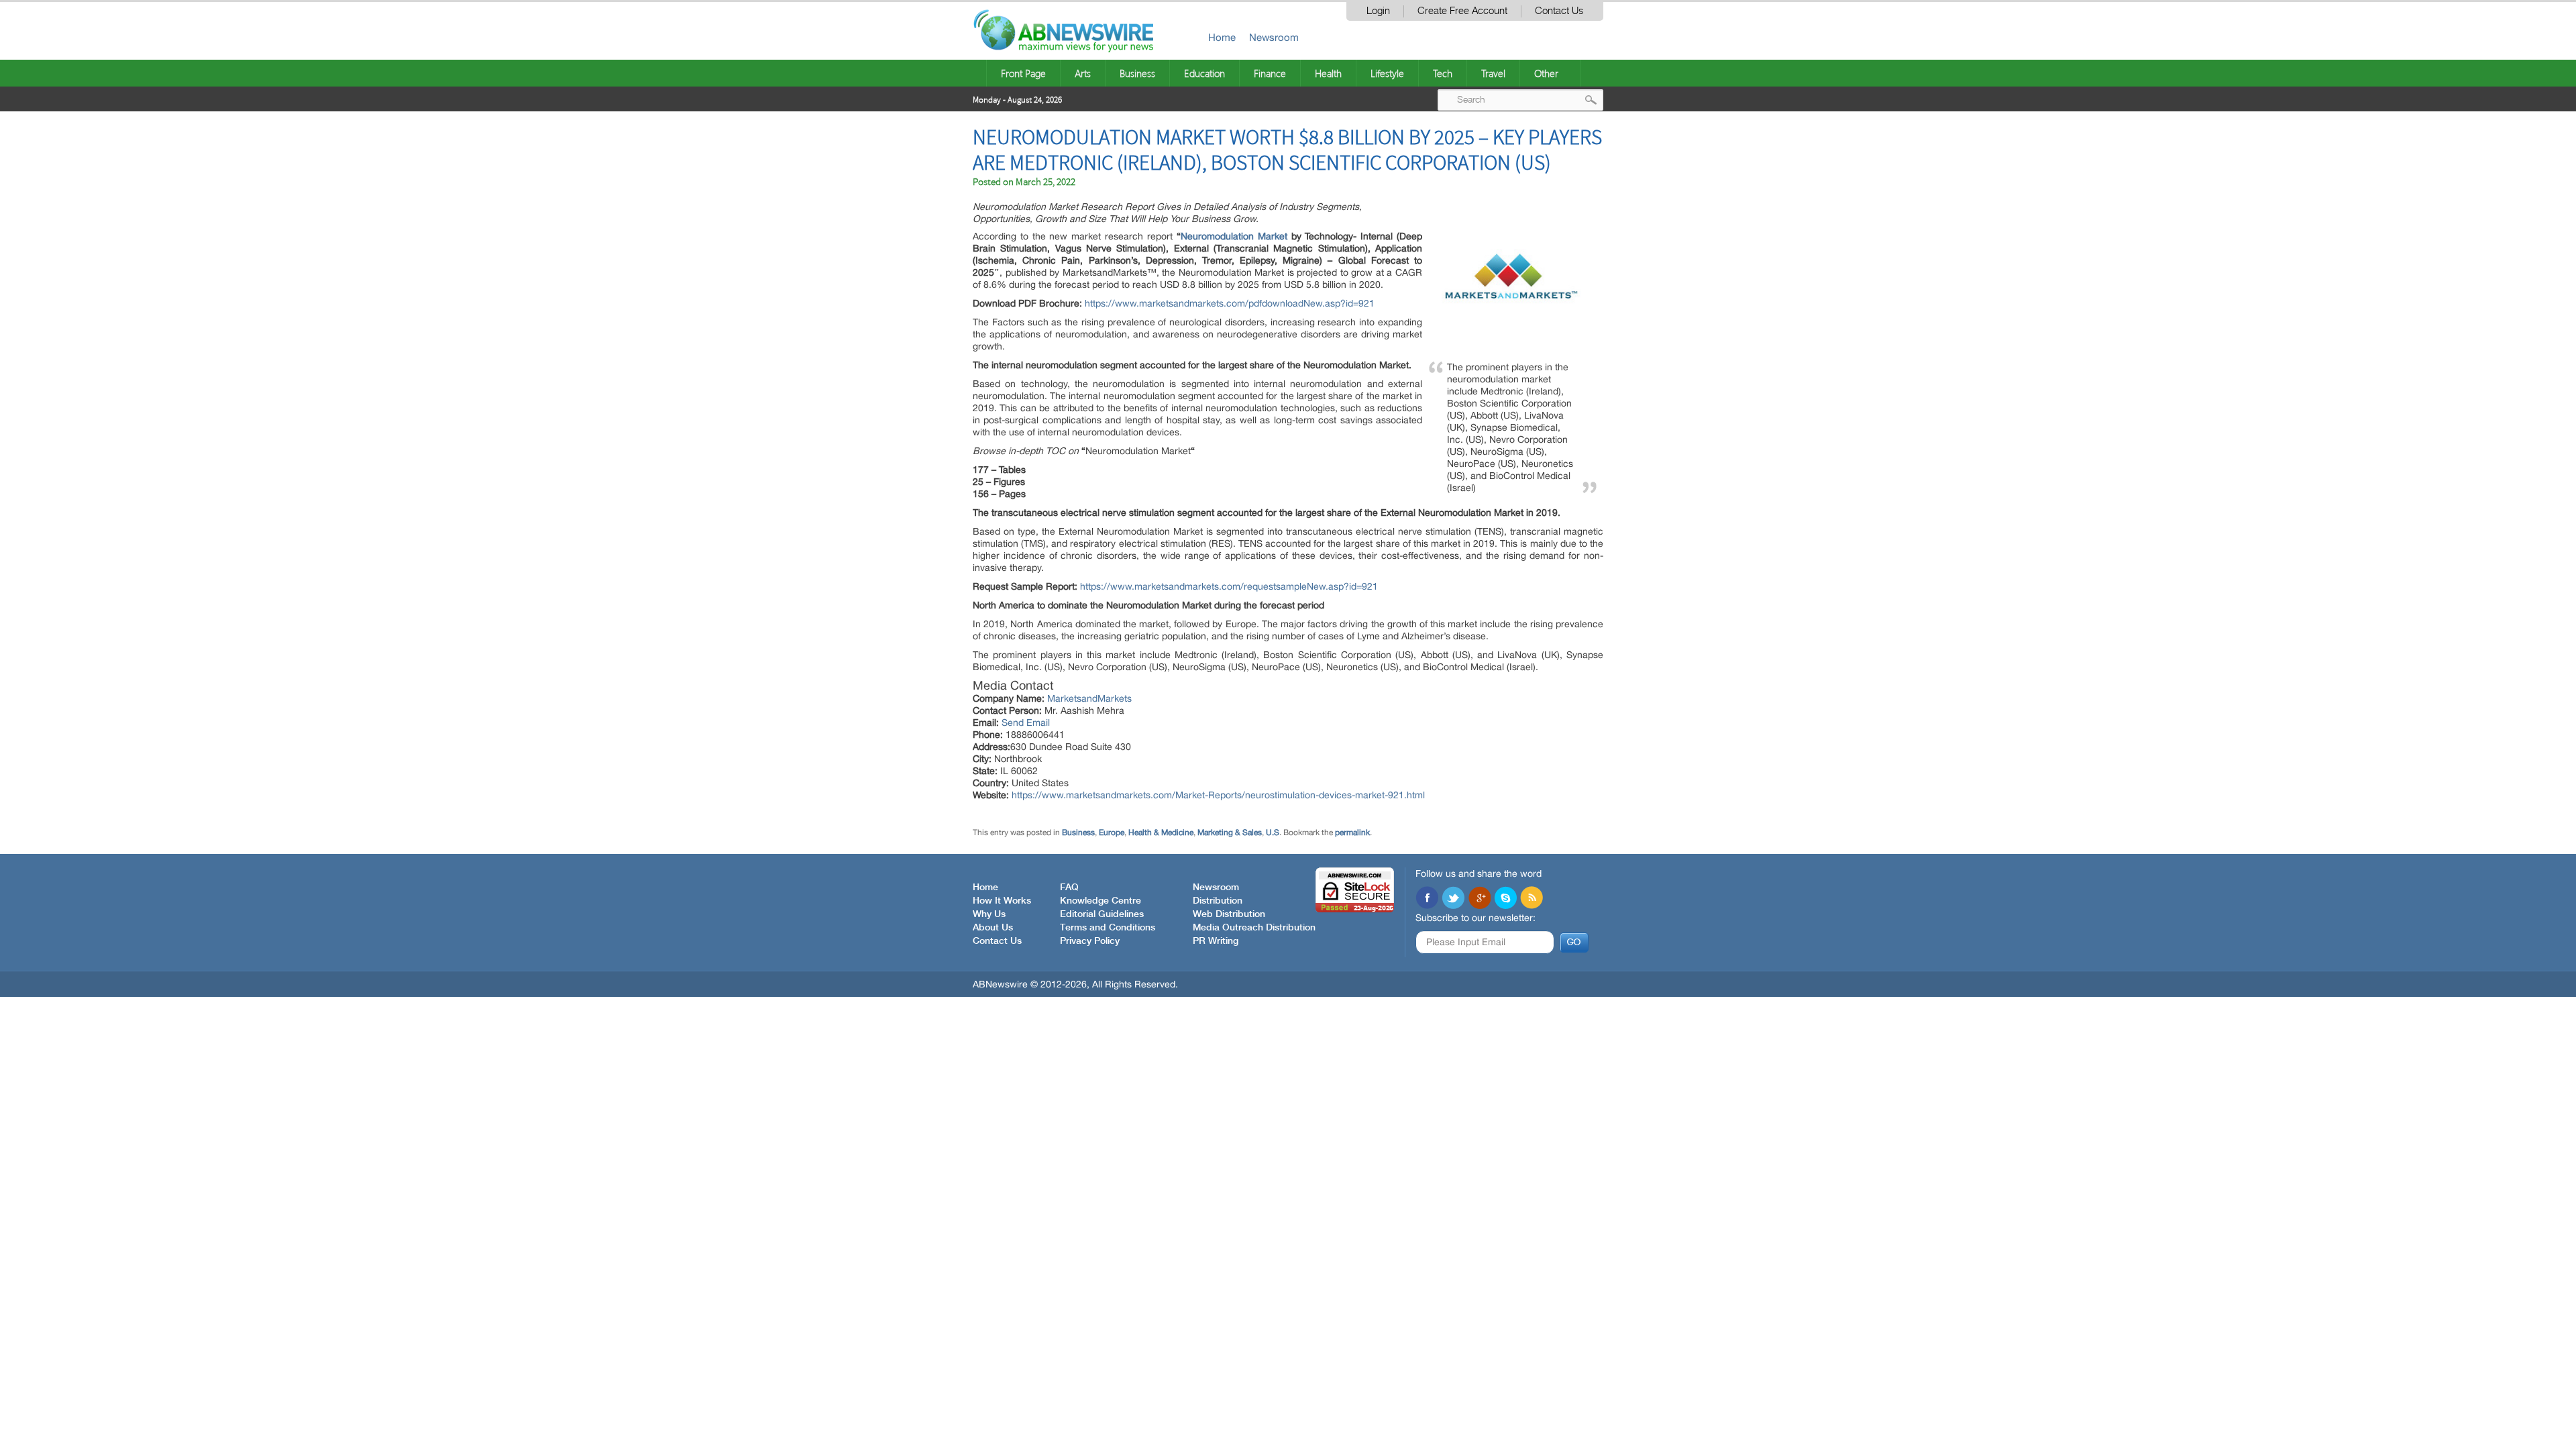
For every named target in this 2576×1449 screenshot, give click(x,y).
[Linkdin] (1479, 899)
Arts (1083, 73)
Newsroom (1274, 37)
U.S (1273, 833)
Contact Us (1559, 11)
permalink (1352, 833)
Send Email (1026, 722)
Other (1546, 73)
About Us (993, 928)
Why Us (989, 914)
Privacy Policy (1090, 941)
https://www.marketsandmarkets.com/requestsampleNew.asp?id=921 (1229, 586)
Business (1137, 73)
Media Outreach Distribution (1254, 928)
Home (1222, 37)
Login (1378, 11)
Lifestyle (1387, 73)
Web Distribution (1229, 914)
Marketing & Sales (1230, 833)
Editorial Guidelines (1102, 914)
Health (1328, 73)
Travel (1493, 73)
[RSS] (1532, 899)
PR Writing (1216, 941)
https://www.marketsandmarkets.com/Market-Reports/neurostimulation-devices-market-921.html (1218, 795)
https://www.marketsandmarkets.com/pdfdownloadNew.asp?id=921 (1230, 303)
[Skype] (1505, 899)
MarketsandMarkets (1089, 698)
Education (1204, 73)
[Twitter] (1453, 899)
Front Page (1023, 73)
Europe (1112, 833)
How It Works (1002, 901)
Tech (1443, 73)
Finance (1270, 73)
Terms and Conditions (1108, 928)
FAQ (1069, 888)
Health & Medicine (1161, 833)
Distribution (1218, 901)
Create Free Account (1462, 11)
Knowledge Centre (1101, 901)
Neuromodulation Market (1234, 236)
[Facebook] (1427, 899)
